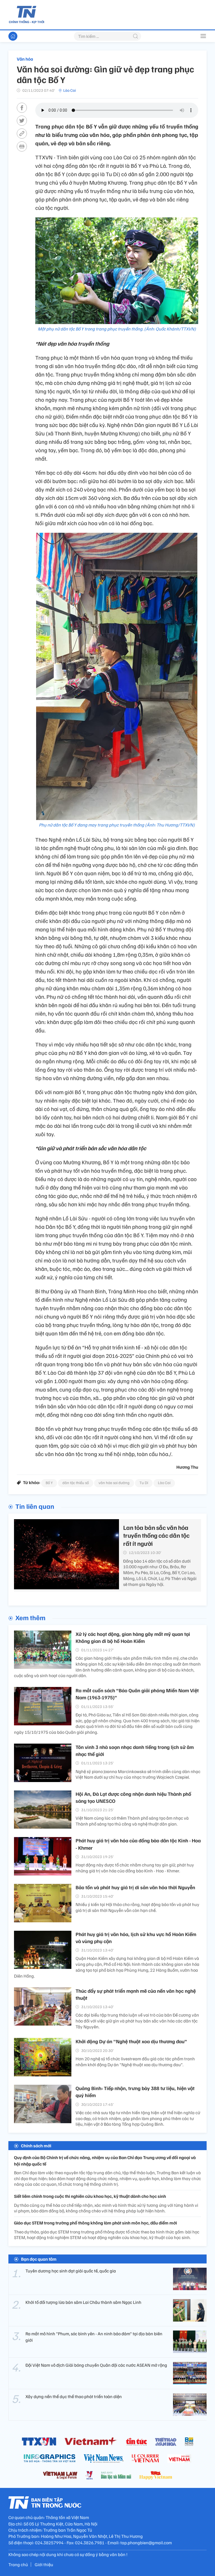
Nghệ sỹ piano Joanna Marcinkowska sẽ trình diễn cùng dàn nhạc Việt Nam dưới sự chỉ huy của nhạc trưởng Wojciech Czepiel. (138, 1774)
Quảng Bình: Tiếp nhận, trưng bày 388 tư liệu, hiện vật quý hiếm (135, 2092)
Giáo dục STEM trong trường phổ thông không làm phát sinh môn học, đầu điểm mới (95, 2223)
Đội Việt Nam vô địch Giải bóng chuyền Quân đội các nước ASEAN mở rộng (96, 2365)
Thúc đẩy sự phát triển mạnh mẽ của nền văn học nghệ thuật (136, 1994)
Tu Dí (144, 1483)
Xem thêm (30, 1617)
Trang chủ (18, 2564)
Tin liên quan (35, 1506)
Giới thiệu (44, 2564)
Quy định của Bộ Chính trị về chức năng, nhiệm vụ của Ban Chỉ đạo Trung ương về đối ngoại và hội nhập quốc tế (105, 2161)
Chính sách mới (36, 2146)
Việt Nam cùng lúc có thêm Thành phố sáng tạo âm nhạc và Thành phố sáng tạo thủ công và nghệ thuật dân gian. (132, 1821)
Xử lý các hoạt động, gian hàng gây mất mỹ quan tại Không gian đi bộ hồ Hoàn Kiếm (133, 1637)
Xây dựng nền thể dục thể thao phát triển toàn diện (74, 2396)
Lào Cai (70, 90)
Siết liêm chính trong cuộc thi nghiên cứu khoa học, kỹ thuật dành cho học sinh (90, 2196)
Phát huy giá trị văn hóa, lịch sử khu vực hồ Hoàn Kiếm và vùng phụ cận (136, 1938)
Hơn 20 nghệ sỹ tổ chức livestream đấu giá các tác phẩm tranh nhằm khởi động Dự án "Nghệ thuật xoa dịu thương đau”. (135, 2062)
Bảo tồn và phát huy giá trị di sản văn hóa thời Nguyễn (135, 1887)
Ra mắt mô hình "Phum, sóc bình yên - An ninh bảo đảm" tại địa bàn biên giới (94, 2337)
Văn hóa (25, 59)
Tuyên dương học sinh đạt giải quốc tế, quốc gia (71, 2271)
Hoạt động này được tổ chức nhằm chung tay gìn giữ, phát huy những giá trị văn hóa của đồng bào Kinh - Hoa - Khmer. (135, 1868)
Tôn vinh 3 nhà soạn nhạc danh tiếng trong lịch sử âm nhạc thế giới (135, 1750)
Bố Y (49, 1483)
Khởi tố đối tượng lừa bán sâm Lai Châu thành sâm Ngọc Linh (83, 2302)
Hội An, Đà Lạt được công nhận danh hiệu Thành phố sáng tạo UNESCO (133, 1797)
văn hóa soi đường (114, 1483)
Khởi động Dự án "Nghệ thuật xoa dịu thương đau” (131, 2041)
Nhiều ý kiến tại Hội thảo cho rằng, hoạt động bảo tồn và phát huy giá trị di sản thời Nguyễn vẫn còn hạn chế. (137, 1907)
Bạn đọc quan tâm (39, 2259)
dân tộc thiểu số (76, 1483)
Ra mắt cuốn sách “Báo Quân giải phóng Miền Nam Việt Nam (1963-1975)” (137, 1694)
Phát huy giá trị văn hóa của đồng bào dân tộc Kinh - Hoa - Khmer (138, 1844)
